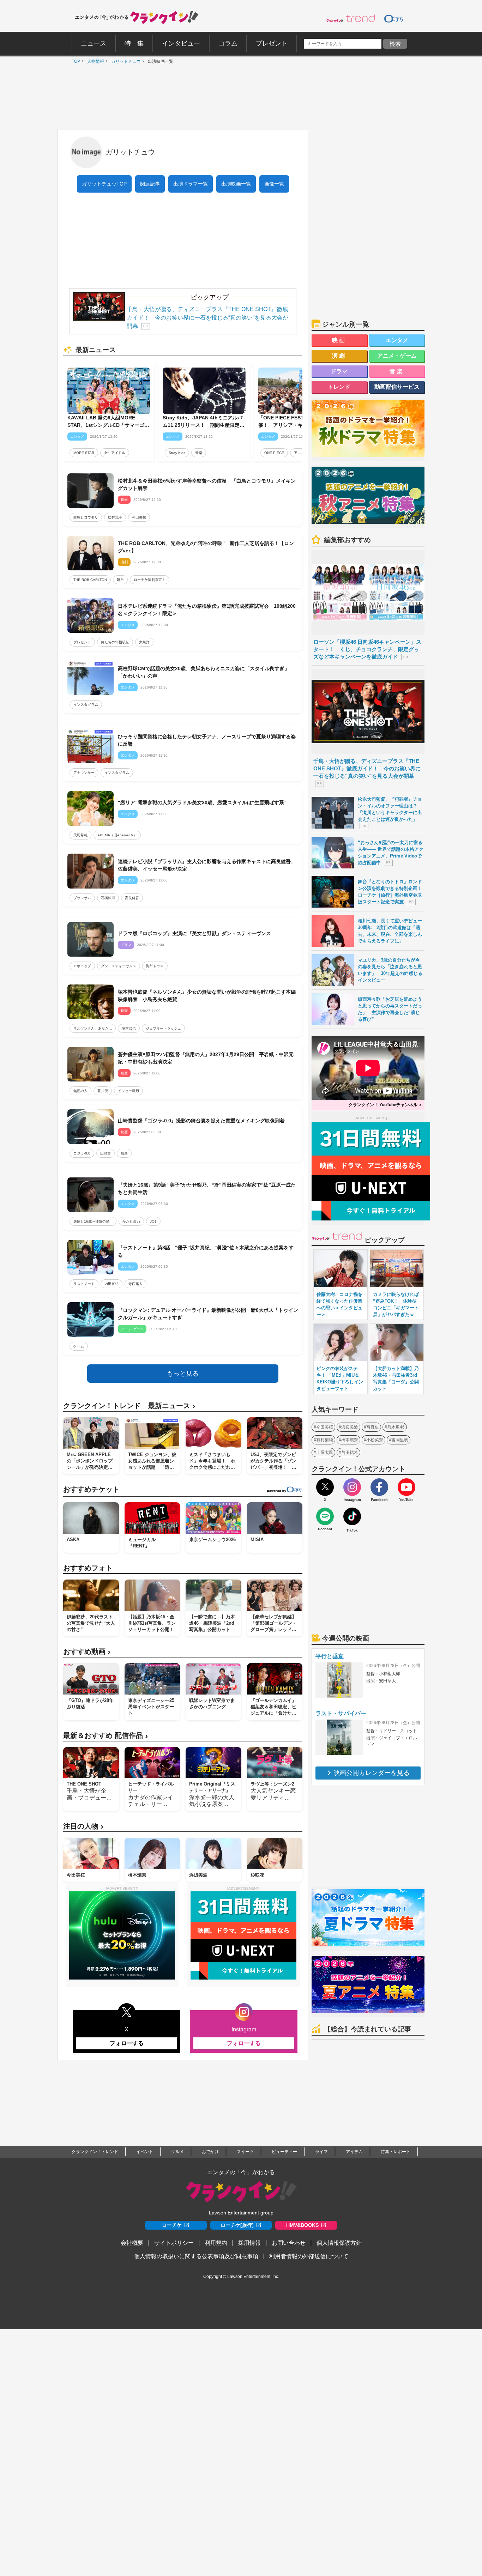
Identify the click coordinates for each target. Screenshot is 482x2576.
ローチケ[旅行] (237, 2225)
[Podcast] (325, 1516)
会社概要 (132, 2243)
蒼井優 (103, 1091)
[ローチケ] (394, 18)
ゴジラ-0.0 (82, 1153)
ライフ (321, 2152)
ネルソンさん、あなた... (93, 1028)
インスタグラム (86, 705)
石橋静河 (108, 898)
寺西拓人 (135, 1284)
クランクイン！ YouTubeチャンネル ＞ (386, 1105)
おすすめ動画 (87, 1652)
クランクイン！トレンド (95, 2152)
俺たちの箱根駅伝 (115, 642)
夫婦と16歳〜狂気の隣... (93, 1221)
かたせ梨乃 (131, 1221)
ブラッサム (82, 898)
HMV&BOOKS (302, 2225)
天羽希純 (80, 835)
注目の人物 (83, 1826)
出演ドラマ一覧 (191, 184)
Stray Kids (177, 453)
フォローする (127, 2043)
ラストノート (84, 1284)
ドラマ (339, 371)
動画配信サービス (397, 387)
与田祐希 (350, 1453)
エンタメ (397, 340)
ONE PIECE (274, 453)
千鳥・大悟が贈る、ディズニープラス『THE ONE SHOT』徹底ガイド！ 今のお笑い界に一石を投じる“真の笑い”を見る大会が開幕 (207, 318)
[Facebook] (379, 1487)
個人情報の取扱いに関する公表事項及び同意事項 (196, 2256)
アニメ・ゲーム (397, 356)
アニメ (299, 453)
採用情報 (249, 2243)
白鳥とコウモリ (86, 517)
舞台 (120, 580)
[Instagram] (352, 1487)
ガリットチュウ (124, 61)
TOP (74, 61)
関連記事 (150, 184)
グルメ (177, 2152)
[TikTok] (352, 1516)
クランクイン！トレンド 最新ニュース (129, 1406)
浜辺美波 (350, 1427)
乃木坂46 (396, 1427)
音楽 (199, 453)
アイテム (354, 2152)
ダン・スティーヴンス (119, 966)
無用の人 (80, 1091)
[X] (325, 1487)
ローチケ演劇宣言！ (150, 580)
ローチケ (172, 2225)
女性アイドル (115, 453)
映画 (124, 1153)
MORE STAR (84, 453)
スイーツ (245, 2152)
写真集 (373, 1427)
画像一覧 (274, 184)
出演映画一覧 (236, 184)
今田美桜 (139, 517)
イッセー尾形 (128, 1091)
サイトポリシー (174, 2243)
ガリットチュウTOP (104, 184)
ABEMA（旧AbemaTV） (117, 835)
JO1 (153, 1221)
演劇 (339, 356)
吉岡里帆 (400, 1440)
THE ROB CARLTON (90, 580)
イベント (145, 2152)
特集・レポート (396, 2152)
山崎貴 (106, 1153)
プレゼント (82, 642)
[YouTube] (406, 1487)
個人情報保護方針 (339, 2243)
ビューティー (284, 2152)
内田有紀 (112, 1284)
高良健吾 (132, 898)
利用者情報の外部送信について (309, 2256)
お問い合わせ (289, 2243)
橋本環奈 (350, 1440)
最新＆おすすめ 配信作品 (106, 1736)
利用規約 (216, 2243)
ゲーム (79, 1346)
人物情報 (94, 61)
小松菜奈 (375, 1440)
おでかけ (210, 2152)
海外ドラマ (155, 966)
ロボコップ (82, 966)
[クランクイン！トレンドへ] (351, 18)
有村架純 (325, 1440)
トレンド (339, 387)
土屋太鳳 (325, 1453)
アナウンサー (84, 773)
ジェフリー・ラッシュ (163, 1028)
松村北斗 (115, 517)
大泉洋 (144, 642)
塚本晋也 (129, 1028)
